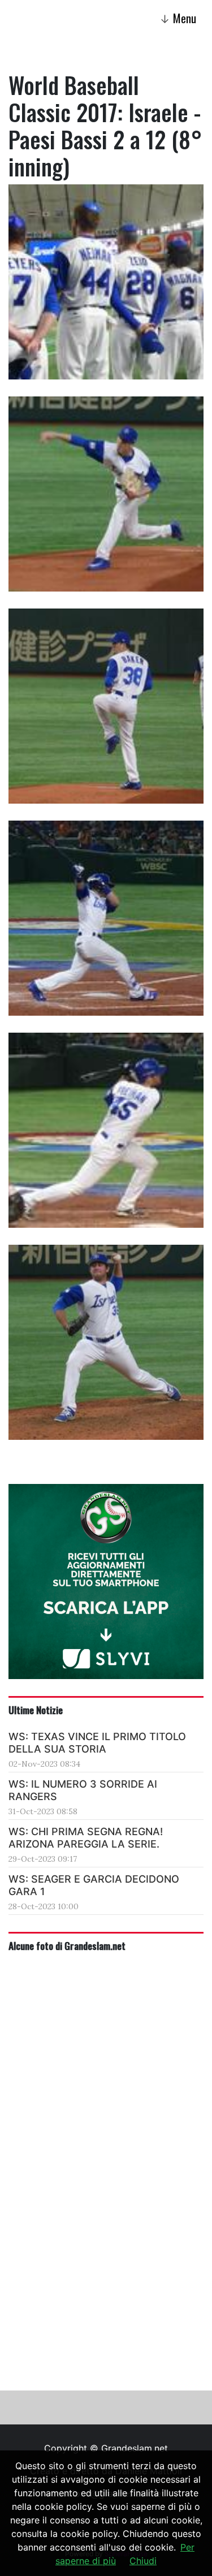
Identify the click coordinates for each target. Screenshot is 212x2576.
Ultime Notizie (36, 1710)
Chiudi (143, 2561)
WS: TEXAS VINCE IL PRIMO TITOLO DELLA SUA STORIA (97, 1743)
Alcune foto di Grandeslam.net (67, 1945)
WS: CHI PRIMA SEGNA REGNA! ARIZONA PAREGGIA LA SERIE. (86, 1838)
